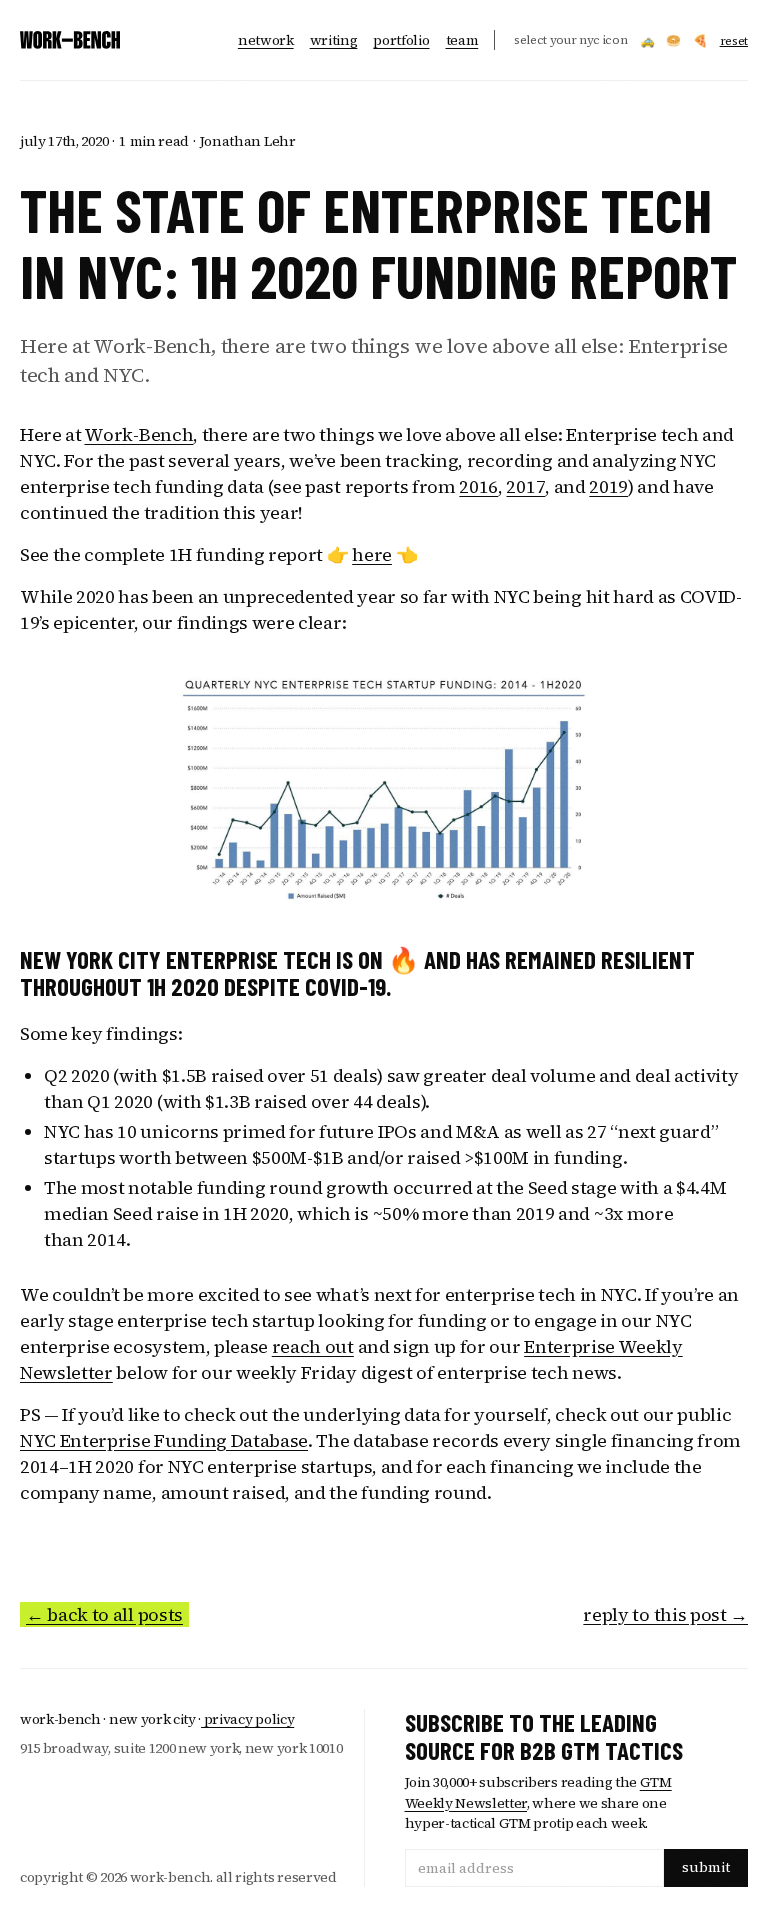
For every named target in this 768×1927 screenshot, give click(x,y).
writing (334, 40)
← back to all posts (104, 1614)
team (462, 40)
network (266, 40)
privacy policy (247, 1719)
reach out (313, 1346)
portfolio (401, 40)
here (372, 554)
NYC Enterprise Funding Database (164, 1440)
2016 (478, 486)
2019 (608, 486)
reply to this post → (665, 1614)
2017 (525, 486)
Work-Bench (138, 434)
